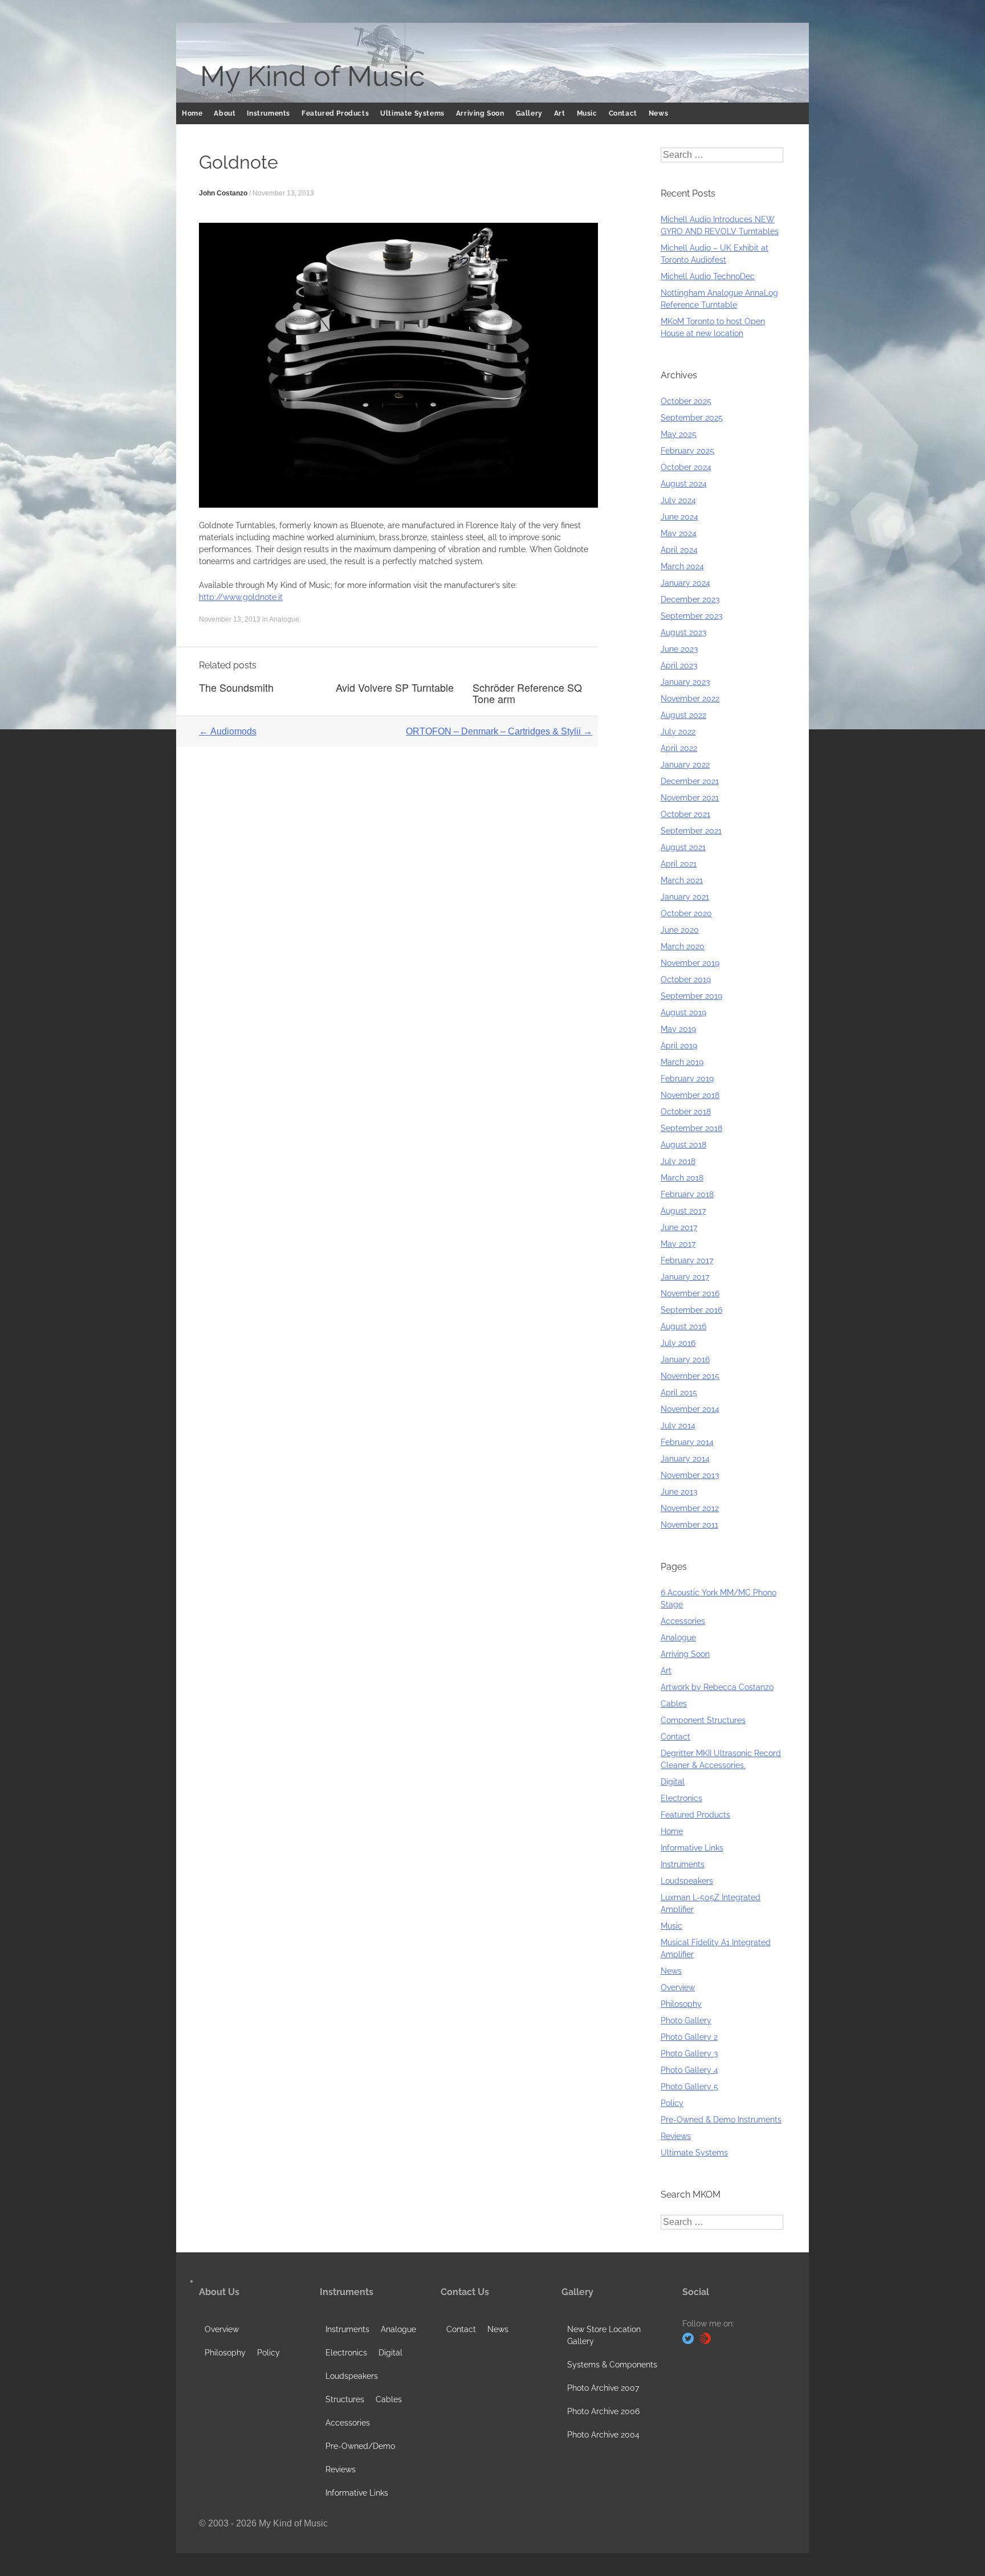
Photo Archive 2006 (603, 2411)
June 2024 (679, 517)
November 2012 (690, 1508)
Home (192, 113)
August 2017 (683, 1211)
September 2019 (691, 996)
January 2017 (685, 1277)
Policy (672, 2103)
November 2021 (690, 798)
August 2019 (683, 1013)
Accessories (683, 1621)
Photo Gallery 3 (689, 2054)
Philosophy (681, 2004)
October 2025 (686, 401)
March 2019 (682, 1062)
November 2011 (689, 1525)
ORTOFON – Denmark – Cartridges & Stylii (499, 731)
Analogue (284, 619)
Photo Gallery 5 (689, 2087)
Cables (674, 1704)
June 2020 (680, 930)
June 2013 (679, 1492)
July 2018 (678, 1161)
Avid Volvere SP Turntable (395, 687)
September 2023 (691, 616)
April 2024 (679, 550)
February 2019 (687, 1079)
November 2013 (690, 1475)
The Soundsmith (236, 687)
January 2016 (685, 1360)
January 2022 (685, 765)
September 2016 (691, 1310)
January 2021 (685, 897)
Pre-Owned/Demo (360, 2446)
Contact (623, 113)
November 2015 (690, 1376)
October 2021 (685, 814)
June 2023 (679, 649)
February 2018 (687, 1194)
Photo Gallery (686, 2020)
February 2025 (687, 451)
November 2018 (690, 1095)
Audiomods (228, 731)
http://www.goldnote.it (241, 597)
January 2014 (685, 1459)
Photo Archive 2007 (603, 2388)
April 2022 (679, 748)
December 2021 (690, 781)
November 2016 (690, 1293)
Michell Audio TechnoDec (708, 276)
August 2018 (683, 1145)
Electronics (681, 1798)
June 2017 (679, 1227)
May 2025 (679, 434)
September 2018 (691, 1128)
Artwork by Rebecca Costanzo (717, 1687)
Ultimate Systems (412, 113)
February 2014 (687, 1442)
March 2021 (682, 880)
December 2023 (690, 599)
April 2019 (679, 1046)
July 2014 (678, 1426)
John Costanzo (223, 193)
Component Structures (703, 1720)
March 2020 (683, 946)
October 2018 (686, 1112)
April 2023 (679, 666)
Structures (345, 2399)
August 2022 (683, 715)
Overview (678, 1987)
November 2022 (690, 699)
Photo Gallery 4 (689, 2070)
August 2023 (683, 632)
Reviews (676, 2136)
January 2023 (685, 682)
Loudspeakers (687, 1881)
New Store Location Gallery (604, 2335)
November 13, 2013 (283, 193)
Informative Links (692, 1848)
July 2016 (678, 1343)
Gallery (529, 113)
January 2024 (685, 583)
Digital (673, 1782)
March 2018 (682, 1178)
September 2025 (692, 418)
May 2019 (678, 1029)
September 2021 (691, 831)
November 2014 (690, 1409)
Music (587, 113)
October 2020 (686, 913)
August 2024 (684, 484)
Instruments (268, 113)
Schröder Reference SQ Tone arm (527, 693)
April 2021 (679, 864)
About (225, 113)
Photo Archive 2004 (603, 2435)
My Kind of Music (312, 76)
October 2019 (686, 979)
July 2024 (678, 500)
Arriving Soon (480, 113)
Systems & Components (612, 2365)
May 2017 (678, 1244)
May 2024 (679, 533)
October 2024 (686, 467)
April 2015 (679, 1393)
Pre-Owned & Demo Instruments (721, 2120)
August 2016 (683, 1326)
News (658, 113)
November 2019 (690, 963)
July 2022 (678, 732)
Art (560, 113)
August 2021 (683, 847)
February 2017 (687, 1260)
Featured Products (335, 113)
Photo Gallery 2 (689, 2037)
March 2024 (682, 566)
